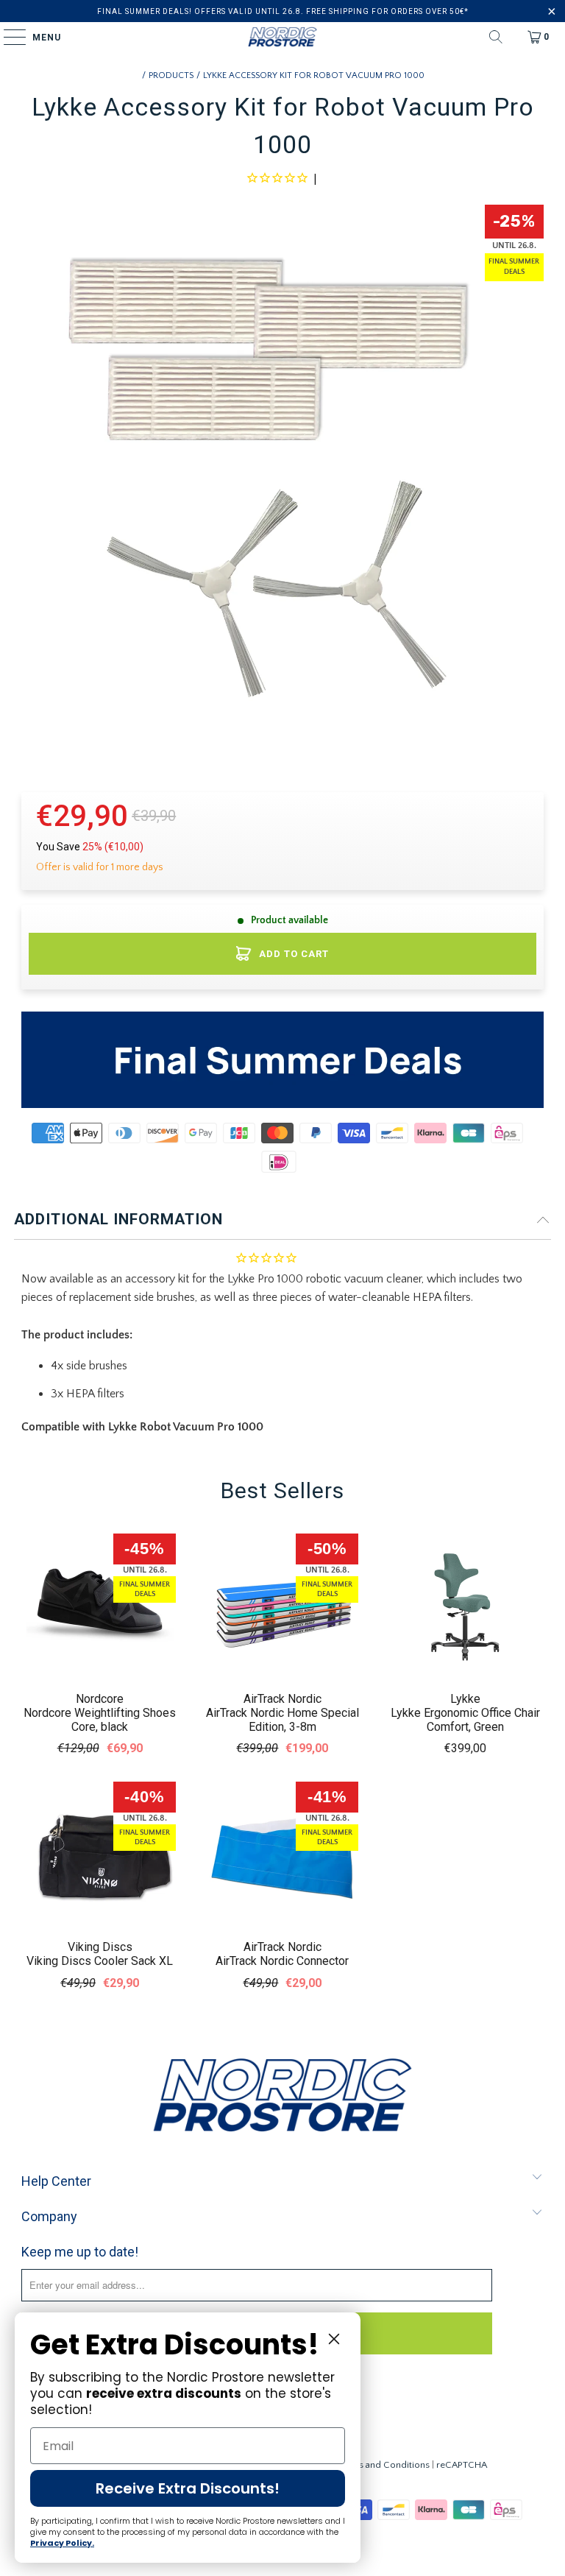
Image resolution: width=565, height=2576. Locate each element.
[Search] (496, 37)
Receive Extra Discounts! (188, 2488)
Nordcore (100, 1699)
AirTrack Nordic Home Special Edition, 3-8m (282, 1720)
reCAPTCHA (462, 2465)
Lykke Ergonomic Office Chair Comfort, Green (465, 1720)
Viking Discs (100, 1947)
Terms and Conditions (384, 2465)
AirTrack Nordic (282, 1699)
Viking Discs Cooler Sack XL (100, 1961)
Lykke (465, 1699)
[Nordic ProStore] (282, 37)
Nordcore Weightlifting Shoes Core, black (100, 1720)
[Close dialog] (334, 2339)
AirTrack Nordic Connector (282, 1961)
